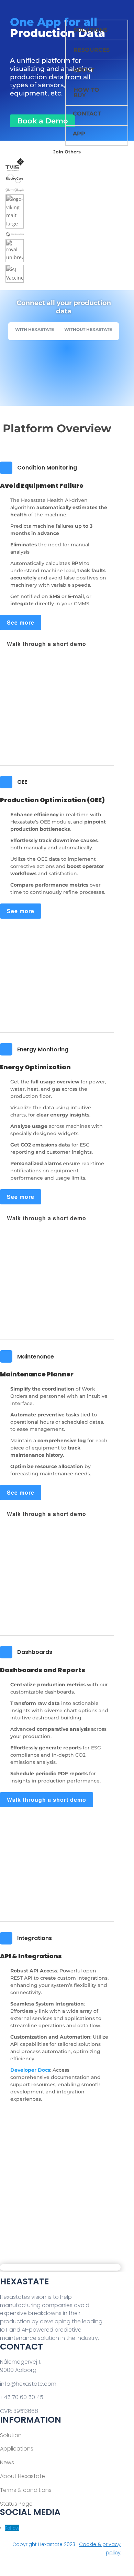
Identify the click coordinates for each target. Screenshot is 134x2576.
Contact (87, 114)
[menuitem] (96, 12)
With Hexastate (35, 329)
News (7, 2462)
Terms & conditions (26, 2490)
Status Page (16, 2504)
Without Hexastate (88, 329)
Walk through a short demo (47, 644)
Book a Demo (43, 121)
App (79, 134)
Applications (17, 2449)
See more (21, 622)
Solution (11, 2435)
